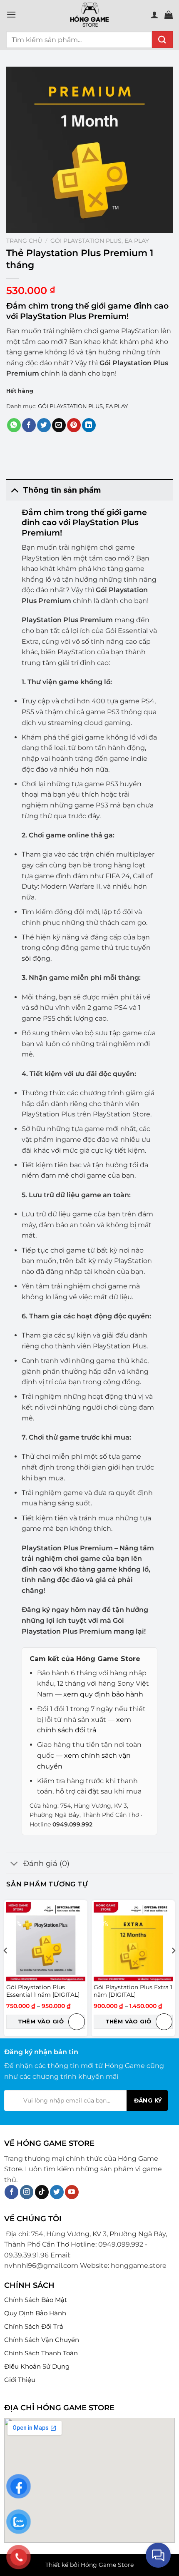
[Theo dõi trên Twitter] (57, 2192)
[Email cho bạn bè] (59, 425)
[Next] (173, 1967)
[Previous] (6, 1967)
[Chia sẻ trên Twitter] (44, 425)
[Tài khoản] (154, 15)
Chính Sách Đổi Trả (34, 2326)
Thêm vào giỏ (41, 2021)
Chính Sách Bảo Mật (36, 2300)
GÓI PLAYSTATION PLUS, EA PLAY (100, 241)
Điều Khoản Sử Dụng (37, 2366)
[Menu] (11, 14)
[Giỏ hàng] (169, 15)
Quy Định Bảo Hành (35, 2313)
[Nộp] (162, 40)
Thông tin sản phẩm (62, 490)
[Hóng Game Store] (89, 15)
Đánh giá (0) (46, 1863)
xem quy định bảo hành (103, 1694)
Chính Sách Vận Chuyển (42, 2340)
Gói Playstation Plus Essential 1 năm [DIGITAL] (43, 1991)
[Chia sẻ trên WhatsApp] (14, 425)
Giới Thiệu (20, 2380)
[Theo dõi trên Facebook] (11, 2192)
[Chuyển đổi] (14, 490)
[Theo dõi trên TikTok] (42, 2192)
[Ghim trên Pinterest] (74, 425)
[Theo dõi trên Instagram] (27, 2192)
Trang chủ (24, 241)
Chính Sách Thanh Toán (41, 2353)
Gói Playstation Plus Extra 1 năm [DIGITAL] (133, 1991)
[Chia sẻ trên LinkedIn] (89, 425)
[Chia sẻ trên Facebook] (29, 425)
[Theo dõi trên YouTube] (72, 2192)
